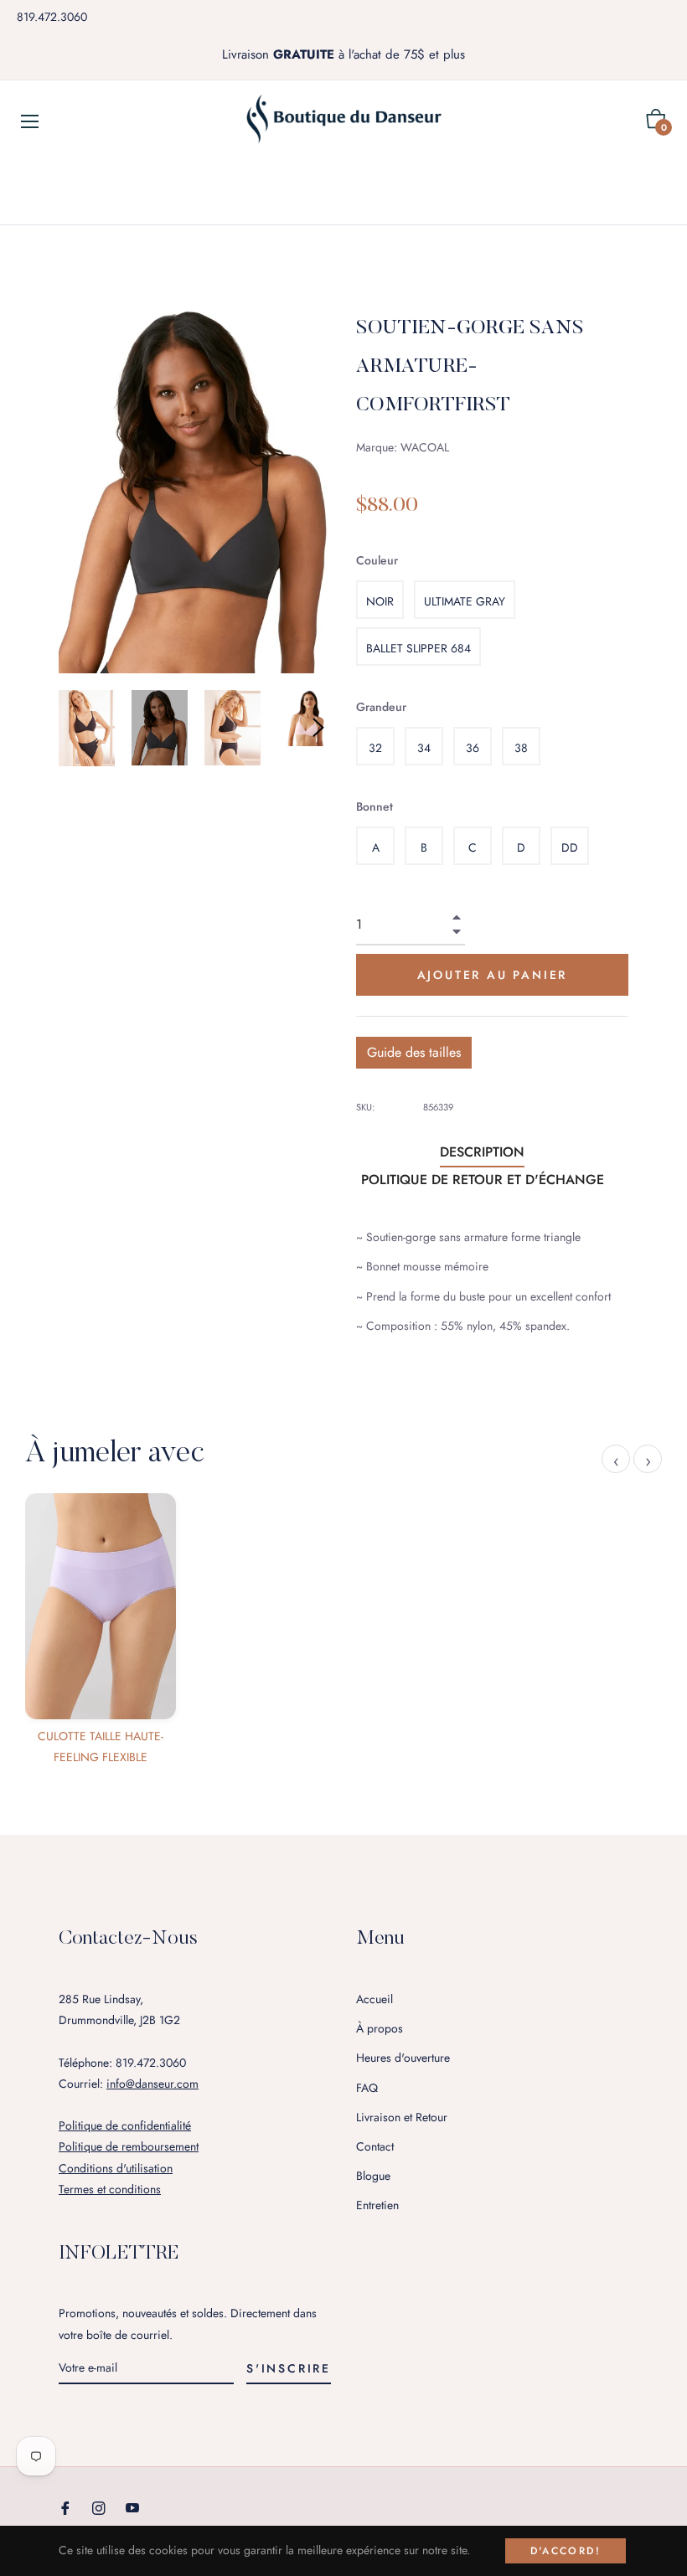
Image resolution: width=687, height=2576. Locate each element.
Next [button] (318, 728)
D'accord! (566, 2551)
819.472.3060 (52, 17)
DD (570, 848)
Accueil (374, 1999)
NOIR (380, 601)
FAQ (367, 2088)
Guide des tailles (414, 1052)
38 (521, 748)
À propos (380, 2028)
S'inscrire (289, 2368)
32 (375, 748)
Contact (375, 2146)
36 (473, 748)
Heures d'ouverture (403, 2058)
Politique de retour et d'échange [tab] (483, 1180)
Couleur (377, 560)
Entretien (377, 2205)
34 (424, 748)
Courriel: (129, 2084)
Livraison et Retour (402, 2117)
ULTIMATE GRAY (465, 601)
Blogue (373, 2176)
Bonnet (374, 806)
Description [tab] (482, 1152)
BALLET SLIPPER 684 (418, 648)
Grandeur (381, 707)
